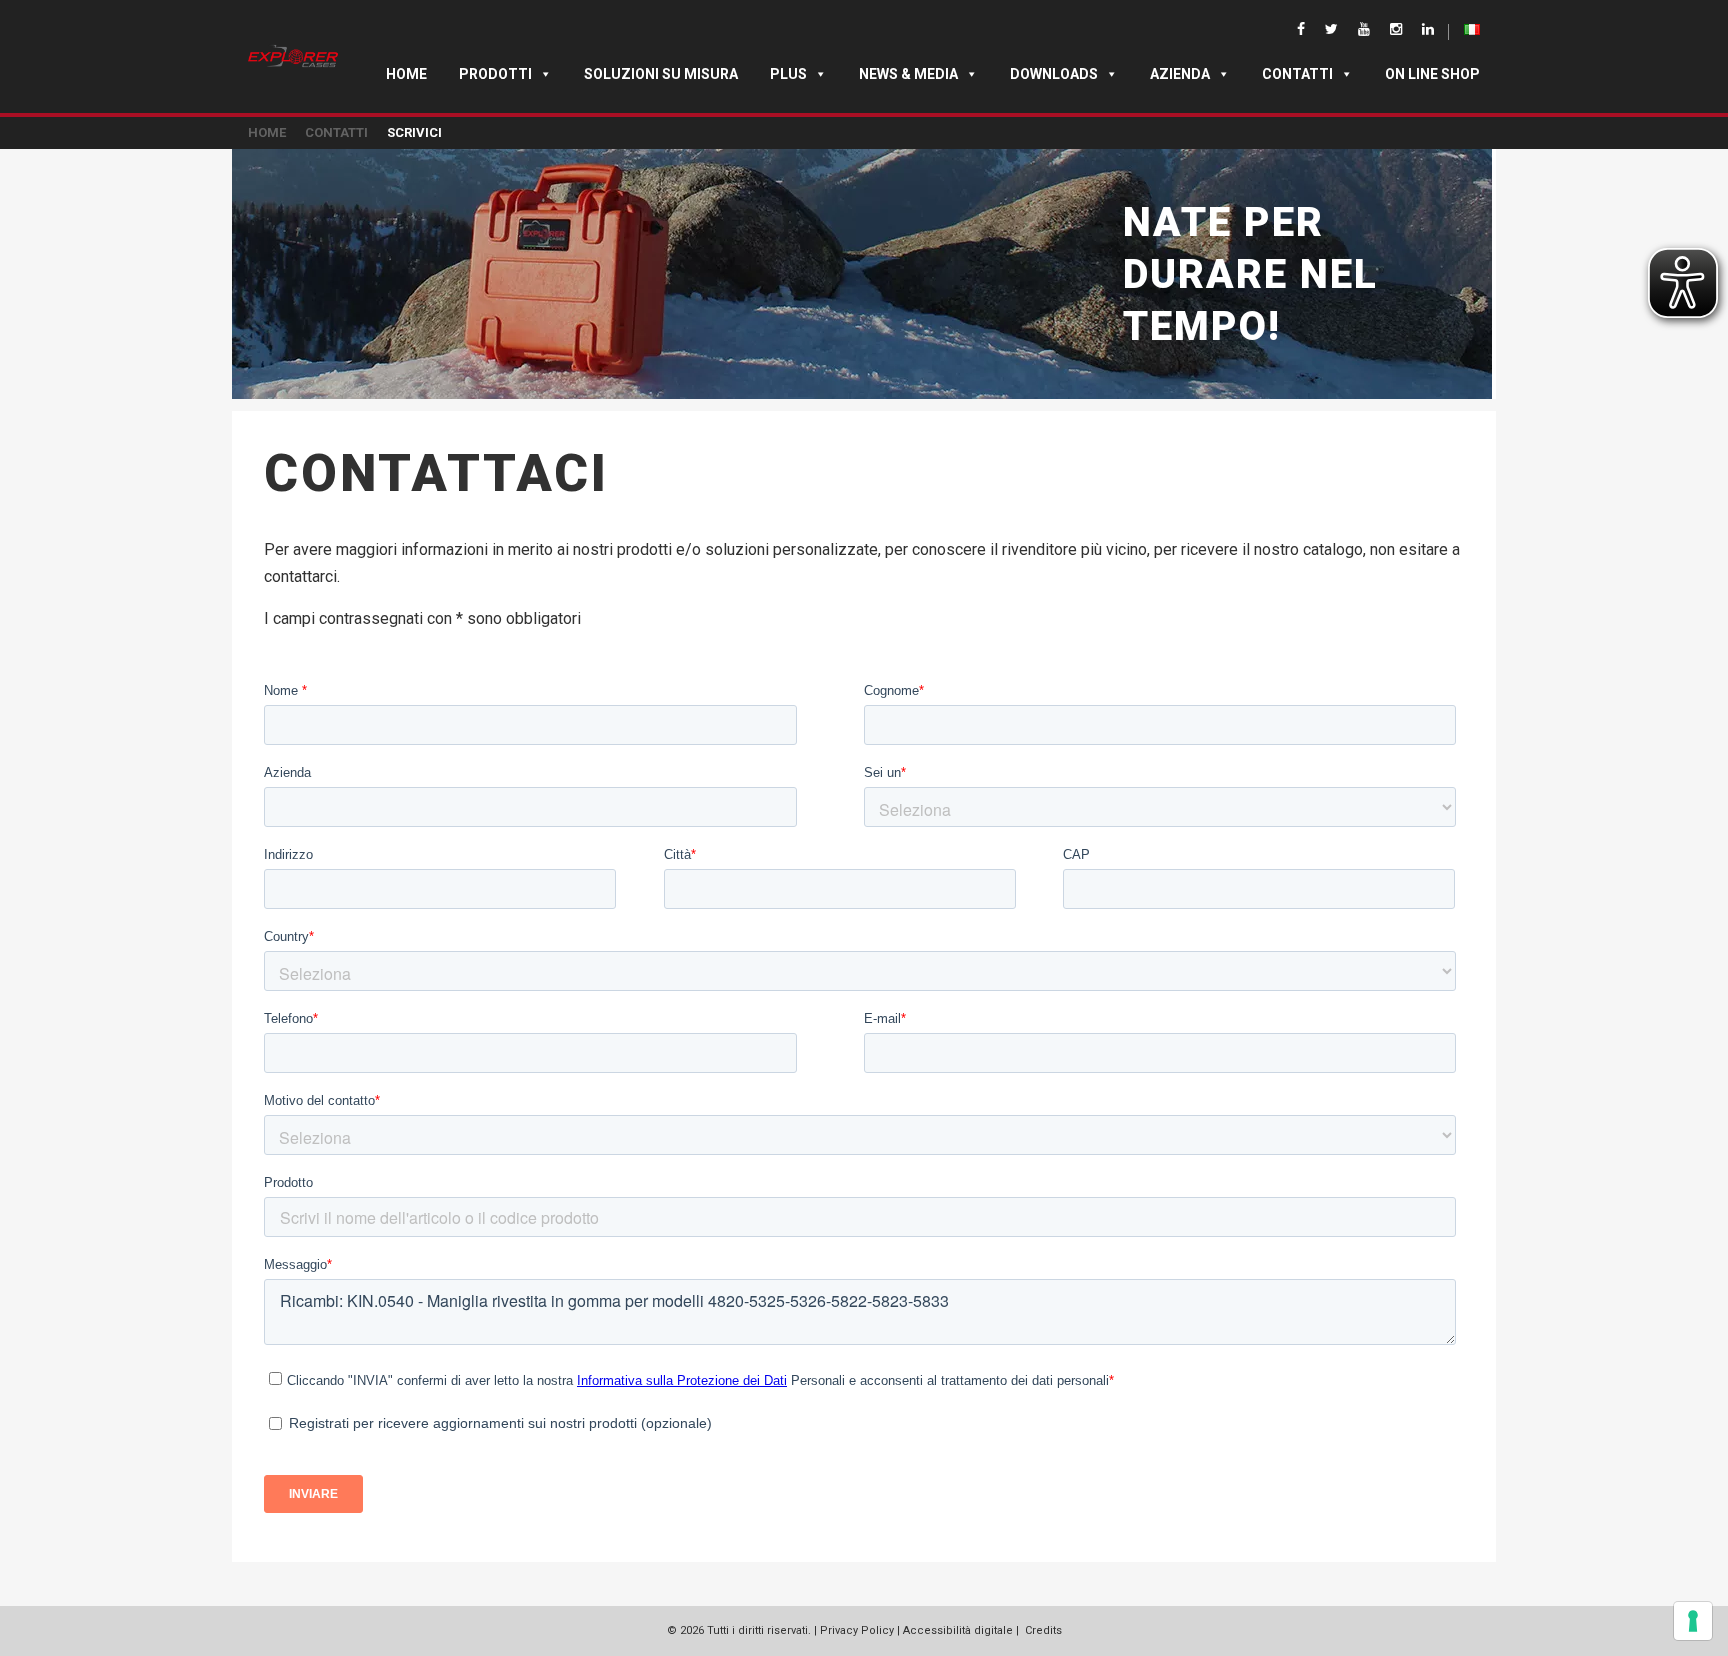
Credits (1043, 1630)
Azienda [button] (1180, 74)
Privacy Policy (857, 1630)
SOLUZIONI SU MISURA (661, 74)
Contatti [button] (1297, 74)
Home (406, 74)
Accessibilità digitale (958, 1630)
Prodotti (495, 74)
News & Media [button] (908, 74)
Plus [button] (788, 74)
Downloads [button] (1054, 74)
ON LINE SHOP (1432, 74)
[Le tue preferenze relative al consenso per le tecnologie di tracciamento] (1693, 1621)
